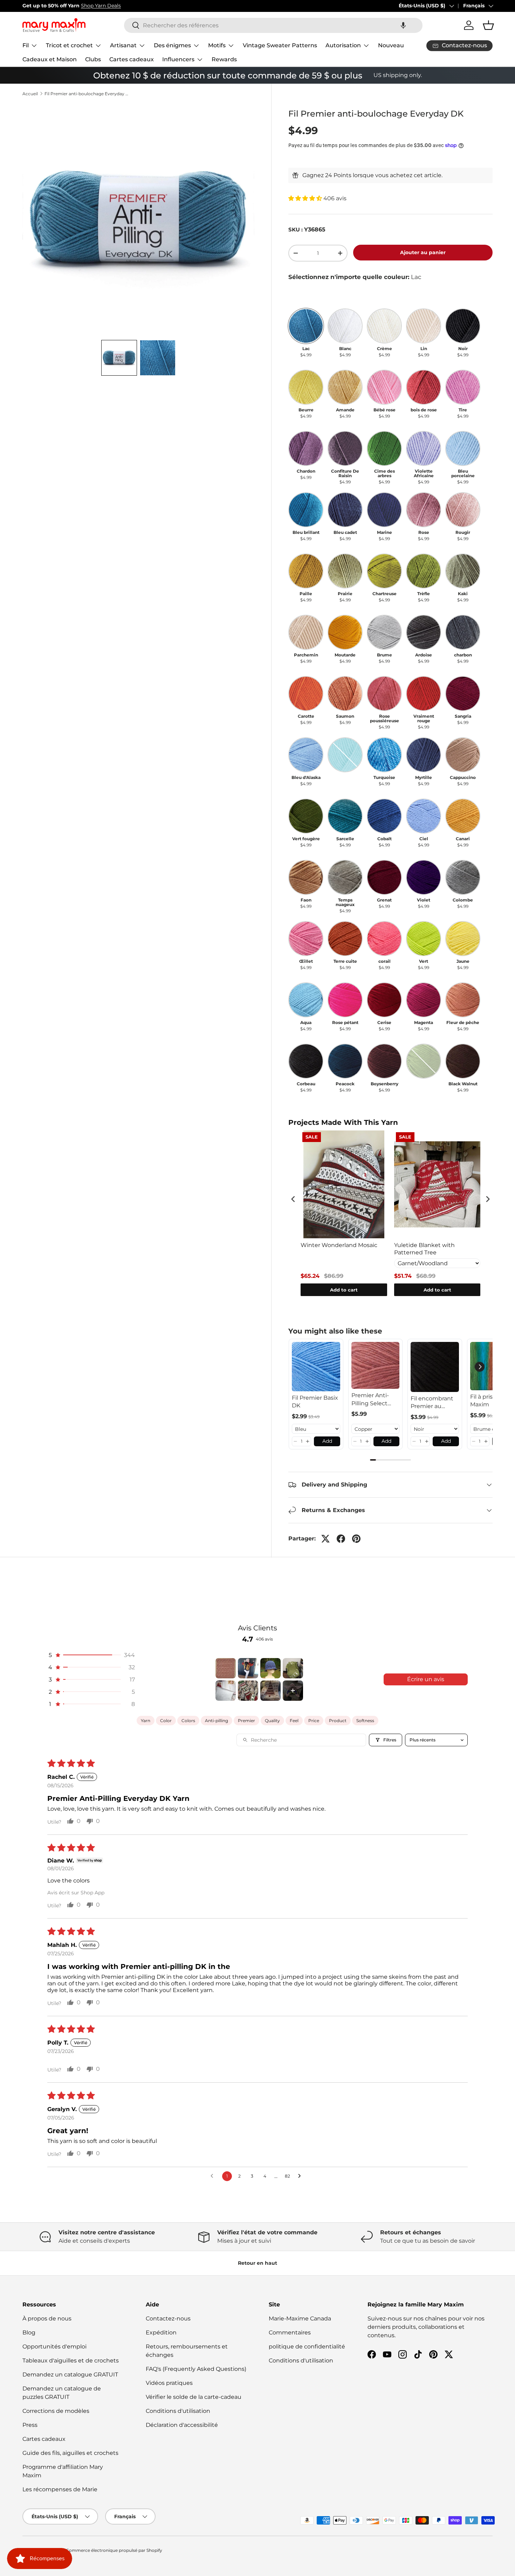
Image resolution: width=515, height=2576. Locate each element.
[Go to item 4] (293, 1668)
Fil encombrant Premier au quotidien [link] (432, 1403)
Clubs (93, 59)
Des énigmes (172, 45)
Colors (188, 1721)
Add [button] (327, 1441)
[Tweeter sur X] (325, 1539)
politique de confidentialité (307, 2347)
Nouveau (391, 45)
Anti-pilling (217, 1721)
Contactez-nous (168, 2319)
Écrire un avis (426, 1679)
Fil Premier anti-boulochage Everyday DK (87, 94)
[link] (316, 1367)
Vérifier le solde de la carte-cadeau (194, 2397)
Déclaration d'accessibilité (182, 2425)
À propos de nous (47, 2319)
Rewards (224, 59)
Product (338, 1721)
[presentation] (293, 1199)
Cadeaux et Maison (50, 59)
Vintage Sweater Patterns (280, 45)
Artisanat (123, 45)
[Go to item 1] (226, 1668)
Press (30, 2425)
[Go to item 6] (248, 1691)
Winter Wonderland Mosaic (339, 1245)
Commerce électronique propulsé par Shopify (114, 2550)
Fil (26, 45)
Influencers (178, 59)
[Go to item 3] (270, 1668)
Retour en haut (257, 2263)
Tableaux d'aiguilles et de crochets (71, 2361)
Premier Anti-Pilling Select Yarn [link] (370, 1400)
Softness (365, 1721)
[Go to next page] (301, 2176)
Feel (294, 1721)
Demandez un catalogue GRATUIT (70, 2375)
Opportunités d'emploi (54, 2347)
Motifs (217, 45)
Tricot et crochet (69, 45)
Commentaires (290, 2333)
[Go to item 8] (293, 1691)
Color (166, 1721)
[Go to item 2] (248, 1668)
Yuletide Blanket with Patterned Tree (424, 1249)
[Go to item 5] (226, 1691)
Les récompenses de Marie (60, 2489)
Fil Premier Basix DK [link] (315, 1402)
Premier (246, 1721)
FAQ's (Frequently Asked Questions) (196, 2369)
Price (314, 1721)
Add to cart (344, 1290)
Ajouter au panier (423, 252)
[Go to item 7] (270, 1691)
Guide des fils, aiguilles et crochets (70, 2453)
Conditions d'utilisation (178, 2411)
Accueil (30, 94)
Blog (29, 2333)
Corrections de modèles (56, 2411)
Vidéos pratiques (169, 2383)
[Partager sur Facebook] (341, 1539)
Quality (272, 1721)
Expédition (161, 2333)
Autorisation (343, 45)
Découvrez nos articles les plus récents (140, 6)
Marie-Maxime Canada (300, 2319)
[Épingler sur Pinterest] (356, 1539)
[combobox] (273, 25)
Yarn (146, 1721)
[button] (403, 25)
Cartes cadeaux (132, 59)
